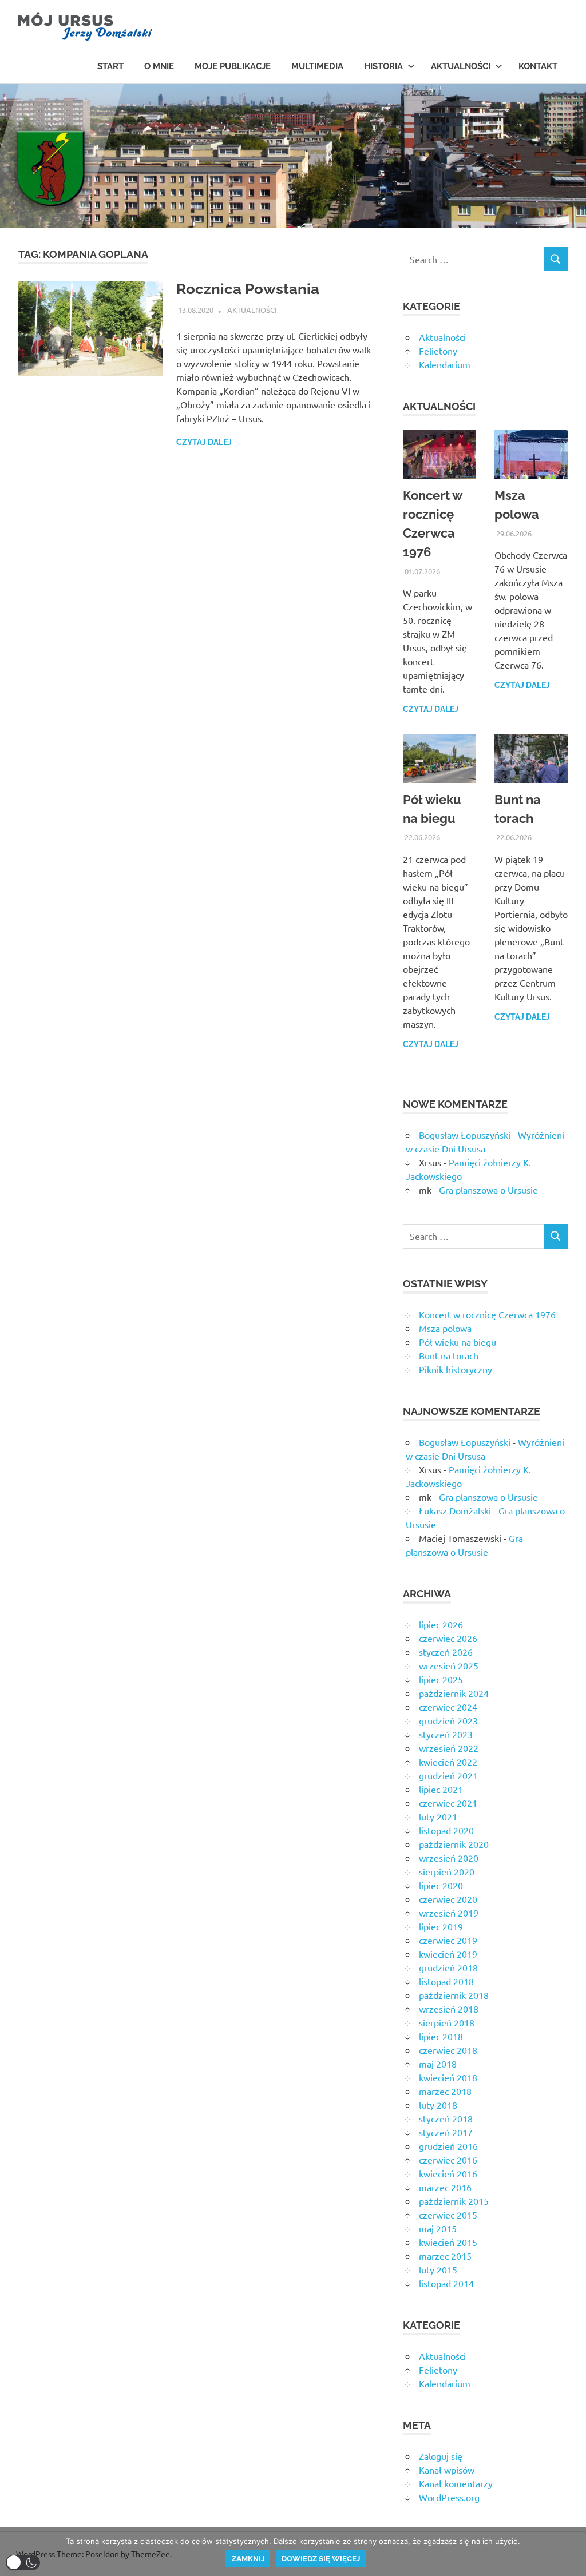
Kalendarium (445, 364)
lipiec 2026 (441, 1624)
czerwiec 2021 (448, 1803)
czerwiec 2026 (448, 1638)
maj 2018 (438, 2064)
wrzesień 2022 (449, 1748)
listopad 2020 (446, 1830)
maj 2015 (438, 2228)
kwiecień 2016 (448, 2173)
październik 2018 (454, 1995)
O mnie (159, 66)
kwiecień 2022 (448, 1762)
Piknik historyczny (456, 1369)
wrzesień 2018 (449, 2009)
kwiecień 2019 (448, 1954)
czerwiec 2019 (448, 1940)
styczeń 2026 (446, 1652)
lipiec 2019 (441, 1926)
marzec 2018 (445, 2091)
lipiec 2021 (441, 1789)
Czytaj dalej (204, 442)
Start (110, 66)
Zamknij (248, 2559)
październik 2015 (454, 2201)
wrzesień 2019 (449, 1913)
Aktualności (461, 66)
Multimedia (317, 66)
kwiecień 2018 (448, 2077)
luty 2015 (438, 2269)
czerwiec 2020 (448, 1899)
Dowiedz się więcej (321, 2559)
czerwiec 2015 (448, 2215)
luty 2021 (438, 1816)
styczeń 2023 (446, 1734)
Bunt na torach (449, 1355)
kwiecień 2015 (448, 2242)
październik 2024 (454, 1693)
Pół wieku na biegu (458, 1342)
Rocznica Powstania (248, 289)
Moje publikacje (233, 66)
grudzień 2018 (448, 1967)
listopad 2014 (446, 2283)
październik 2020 (454, 1844)
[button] (23, 2563)
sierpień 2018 (447, 2022)
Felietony (438, 351)
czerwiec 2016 (448, 2160)
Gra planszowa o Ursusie (488, 1190)
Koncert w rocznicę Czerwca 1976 (487, 1314)
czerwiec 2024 (448, 1707)
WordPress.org (449, 2497)
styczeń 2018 (446, 2118)
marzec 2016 (445, 2187)
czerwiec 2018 (448, 2050)
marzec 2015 (445, 2256)
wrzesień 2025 (449, 1665)
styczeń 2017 (446, 2132)
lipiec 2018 (441, 2036)
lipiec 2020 (441, 1885)
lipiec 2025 (441, 1679)
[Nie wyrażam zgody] (572, 2551)
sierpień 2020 (447, 1871)
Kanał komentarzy (456, 2483)
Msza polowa (445, 1328)
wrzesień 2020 (449, 1858)
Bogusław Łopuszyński (465, 1135)
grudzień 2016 (448, 2146)
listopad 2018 (446, 1981)
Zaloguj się (441, 2456)
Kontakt (538, 66)
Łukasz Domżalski (455, 1510)
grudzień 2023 (448, 1720)
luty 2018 (438, 2105)
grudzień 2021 (448, 1775)
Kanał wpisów (447, 2470)
